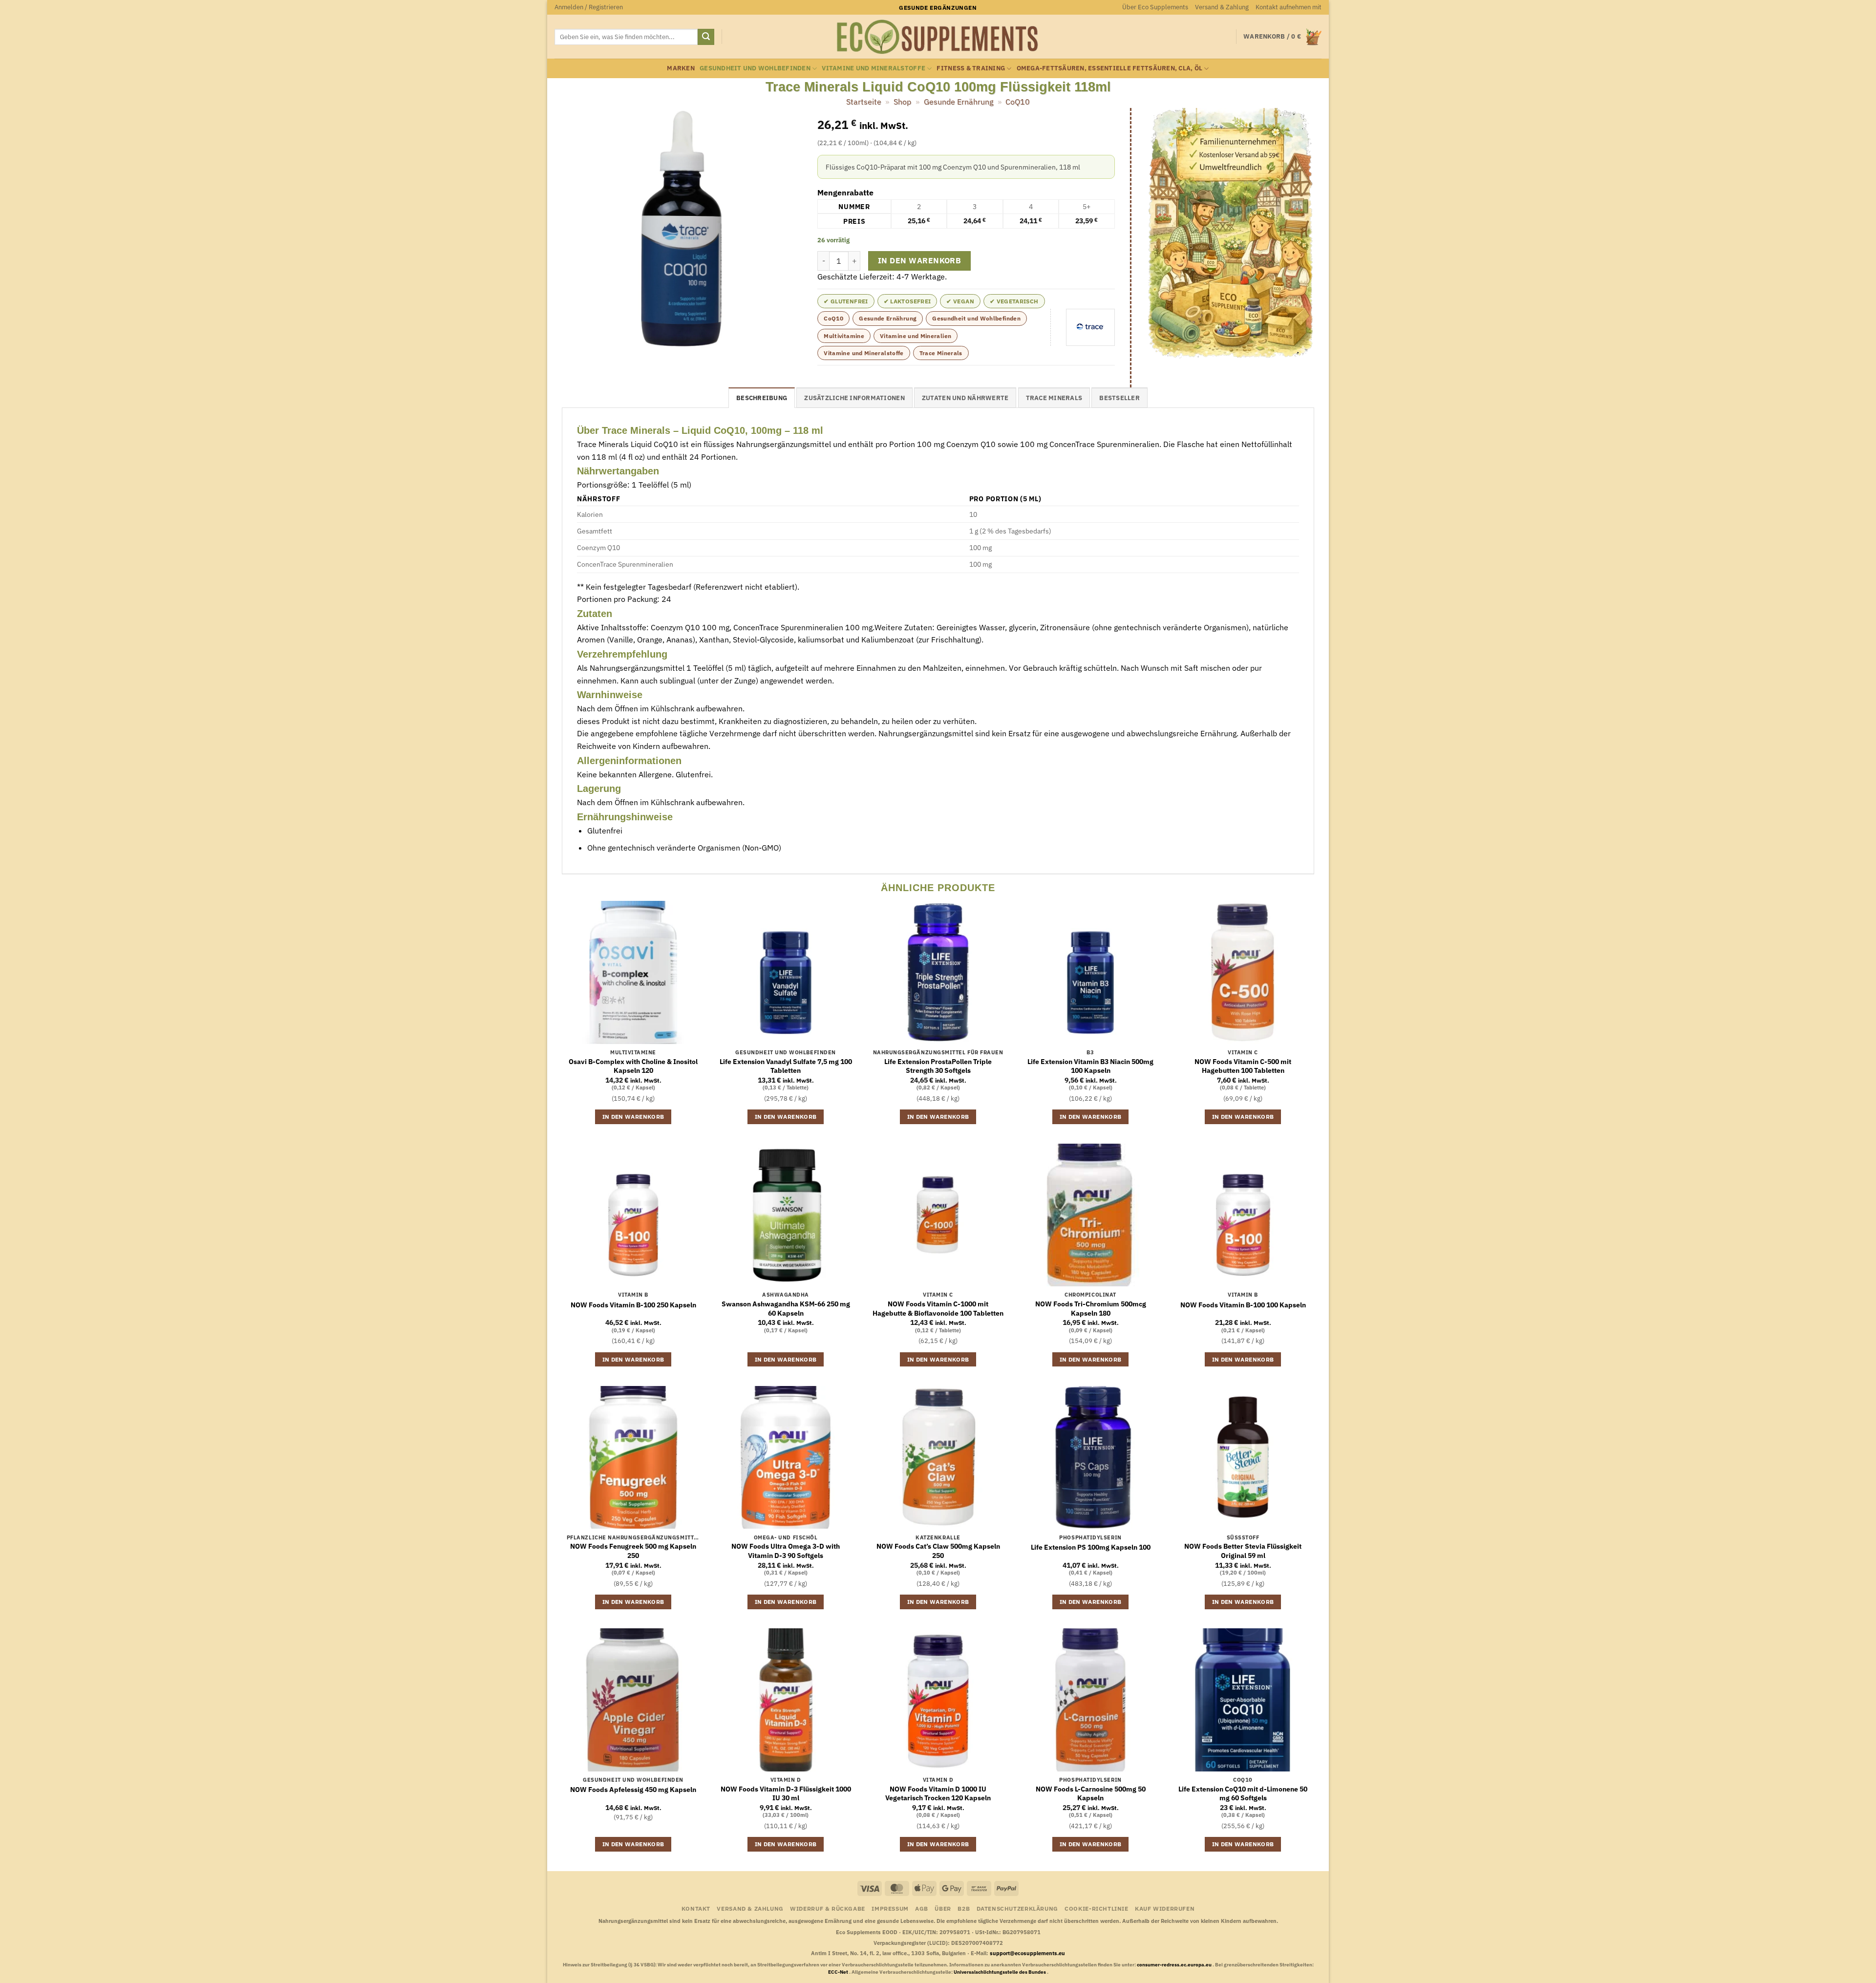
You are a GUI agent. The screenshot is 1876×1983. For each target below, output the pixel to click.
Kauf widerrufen (1165, 1908)
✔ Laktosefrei (907, 301)
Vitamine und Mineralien (916, 336)
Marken (681, 68)
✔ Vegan (960, 301)
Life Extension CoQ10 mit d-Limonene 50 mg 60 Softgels (1243, 1794)
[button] (589, 7)
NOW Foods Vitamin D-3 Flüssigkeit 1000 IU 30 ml (786, 1794)
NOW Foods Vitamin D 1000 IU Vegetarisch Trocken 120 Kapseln (938, 1794)
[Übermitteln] (706, 37)
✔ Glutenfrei (846, 301)
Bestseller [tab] (1119, 398)
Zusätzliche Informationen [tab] (854, 398)
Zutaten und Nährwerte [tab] (965, 398)
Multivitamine (844, 336)
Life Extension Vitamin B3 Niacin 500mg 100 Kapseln (1090, 1066)
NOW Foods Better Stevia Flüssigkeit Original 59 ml (1243, 1551)
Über (943, 1908)
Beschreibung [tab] (762, 398)
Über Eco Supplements (1155, 7)
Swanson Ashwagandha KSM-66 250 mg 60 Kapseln (786, 1309)
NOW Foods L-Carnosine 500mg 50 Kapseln (1091, 1794)
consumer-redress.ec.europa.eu (1175, 1965)
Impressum (890, 1908)
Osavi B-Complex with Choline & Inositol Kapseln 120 (633, 1066)
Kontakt (696, 1908)
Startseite (864, 102)
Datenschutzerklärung (1017, 1908)
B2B (964, 1908)
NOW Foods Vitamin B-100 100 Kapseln (1243, 1305)
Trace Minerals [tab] (1054, 398)
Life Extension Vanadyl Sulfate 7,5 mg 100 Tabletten (786, 1066)
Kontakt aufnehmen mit (1289, 7)
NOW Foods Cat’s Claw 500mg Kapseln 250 (938, 1551)
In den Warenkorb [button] (633, 1117)
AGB (922, 1908)
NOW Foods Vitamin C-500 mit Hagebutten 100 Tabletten (1243, 1066)
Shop (902, 102)
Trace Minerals (941, 353)
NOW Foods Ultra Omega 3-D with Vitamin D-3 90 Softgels (786, 1551)
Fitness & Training (971, 68)
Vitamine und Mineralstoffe (874, 68)
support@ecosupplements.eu (1027, 1953)
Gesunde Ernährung (959, 102)
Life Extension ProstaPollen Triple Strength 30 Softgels (938, 1066)
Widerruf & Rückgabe (828, 1908)
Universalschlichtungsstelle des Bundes (1000, 1972)
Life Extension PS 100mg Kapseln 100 (1091, 1547)
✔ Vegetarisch (1014, 301)
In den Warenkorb (919, 260)
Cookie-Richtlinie (1096, 1908)
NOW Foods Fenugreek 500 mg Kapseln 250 (633, 1551)
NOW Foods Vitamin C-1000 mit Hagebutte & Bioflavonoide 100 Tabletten (938, 1309)
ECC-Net (839, 1972)
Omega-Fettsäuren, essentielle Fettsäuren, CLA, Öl (1110, 68)
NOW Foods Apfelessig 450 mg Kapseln (633, 1790)
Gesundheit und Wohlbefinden (755, 68)
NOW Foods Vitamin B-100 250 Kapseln (633, 1305)
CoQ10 (1018, 102)
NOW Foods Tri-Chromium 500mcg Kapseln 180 (1091, 1309)
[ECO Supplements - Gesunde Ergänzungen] (938, 37)
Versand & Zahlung (1222, 7)
